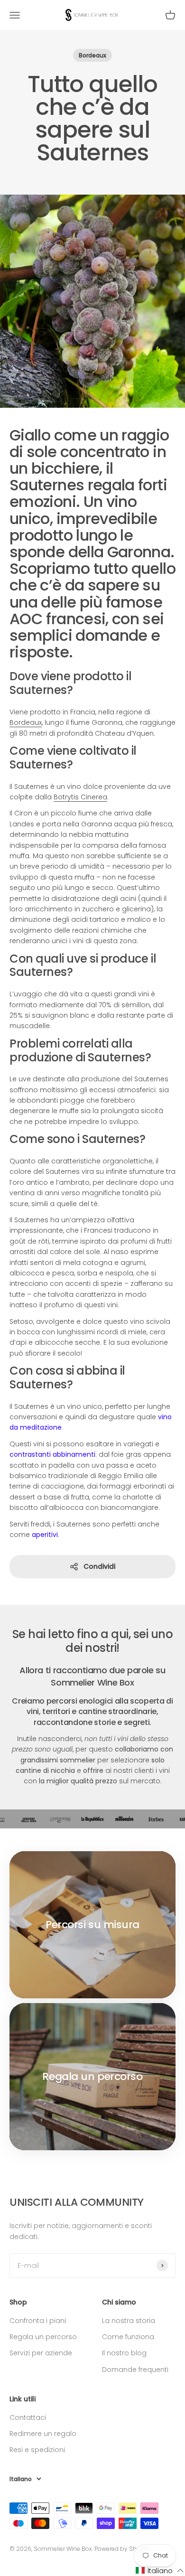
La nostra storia (129, 2321)
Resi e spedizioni (37, 2450)
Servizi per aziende (41, 2353)
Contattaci (28, 2417)
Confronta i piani (38, 2321)
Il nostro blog (124, 2353)
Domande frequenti (135, 2370)
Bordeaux (92, 55)
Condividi (99, 1566)
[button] (160, 2571)
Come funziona (128, 2337)
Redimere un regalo (43, 2434)
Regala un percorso (43, 2337)
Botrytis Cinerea (80, 797)
